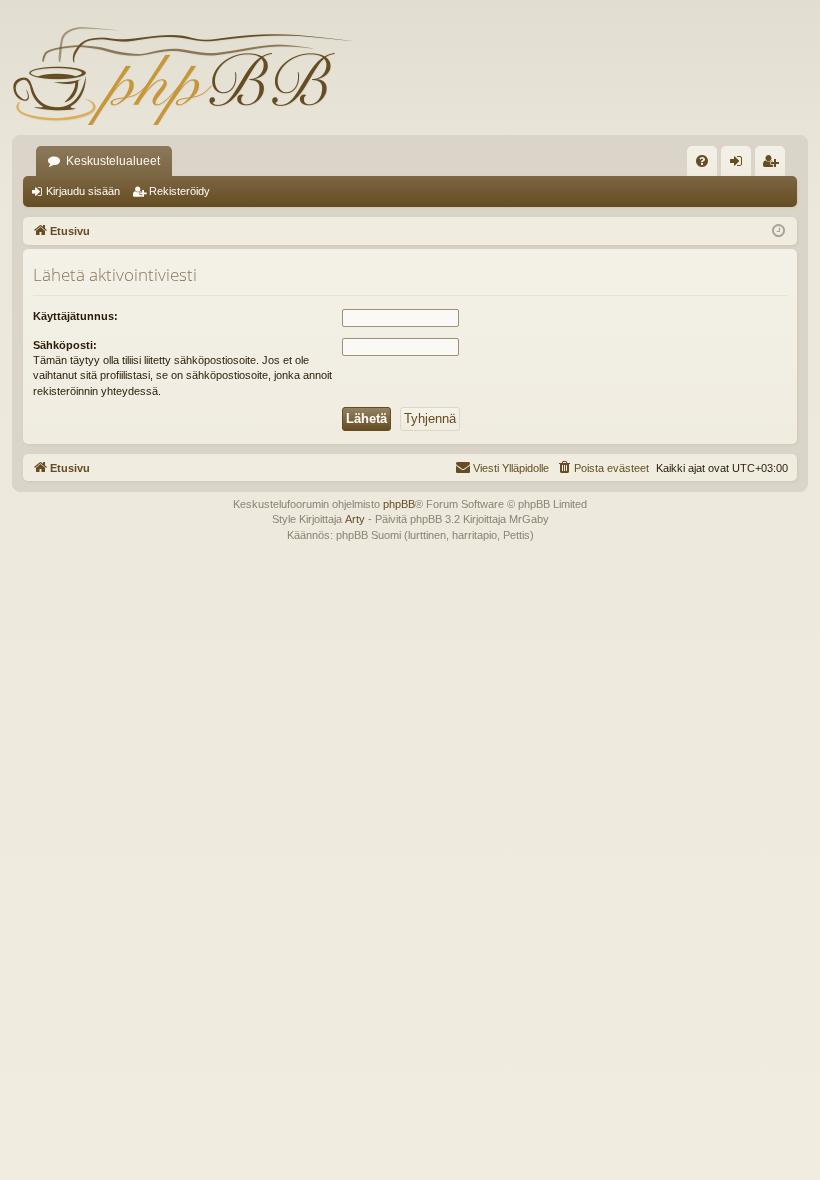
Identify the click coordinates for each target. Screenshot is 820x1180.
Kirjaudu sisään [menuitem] (740, 165)
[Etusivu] (182, 75)
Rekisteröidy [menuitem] (774, 165)
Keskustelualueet (113, 161)
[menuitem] (702, 161)
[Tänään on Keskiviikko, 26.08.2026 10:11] (778, 231)
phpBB (399, 504)
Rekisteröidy (179, 191)
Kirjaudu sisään (83, 191)
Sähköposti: (65, 345)
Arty (355, 519)
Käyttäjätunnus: (75, 316)
